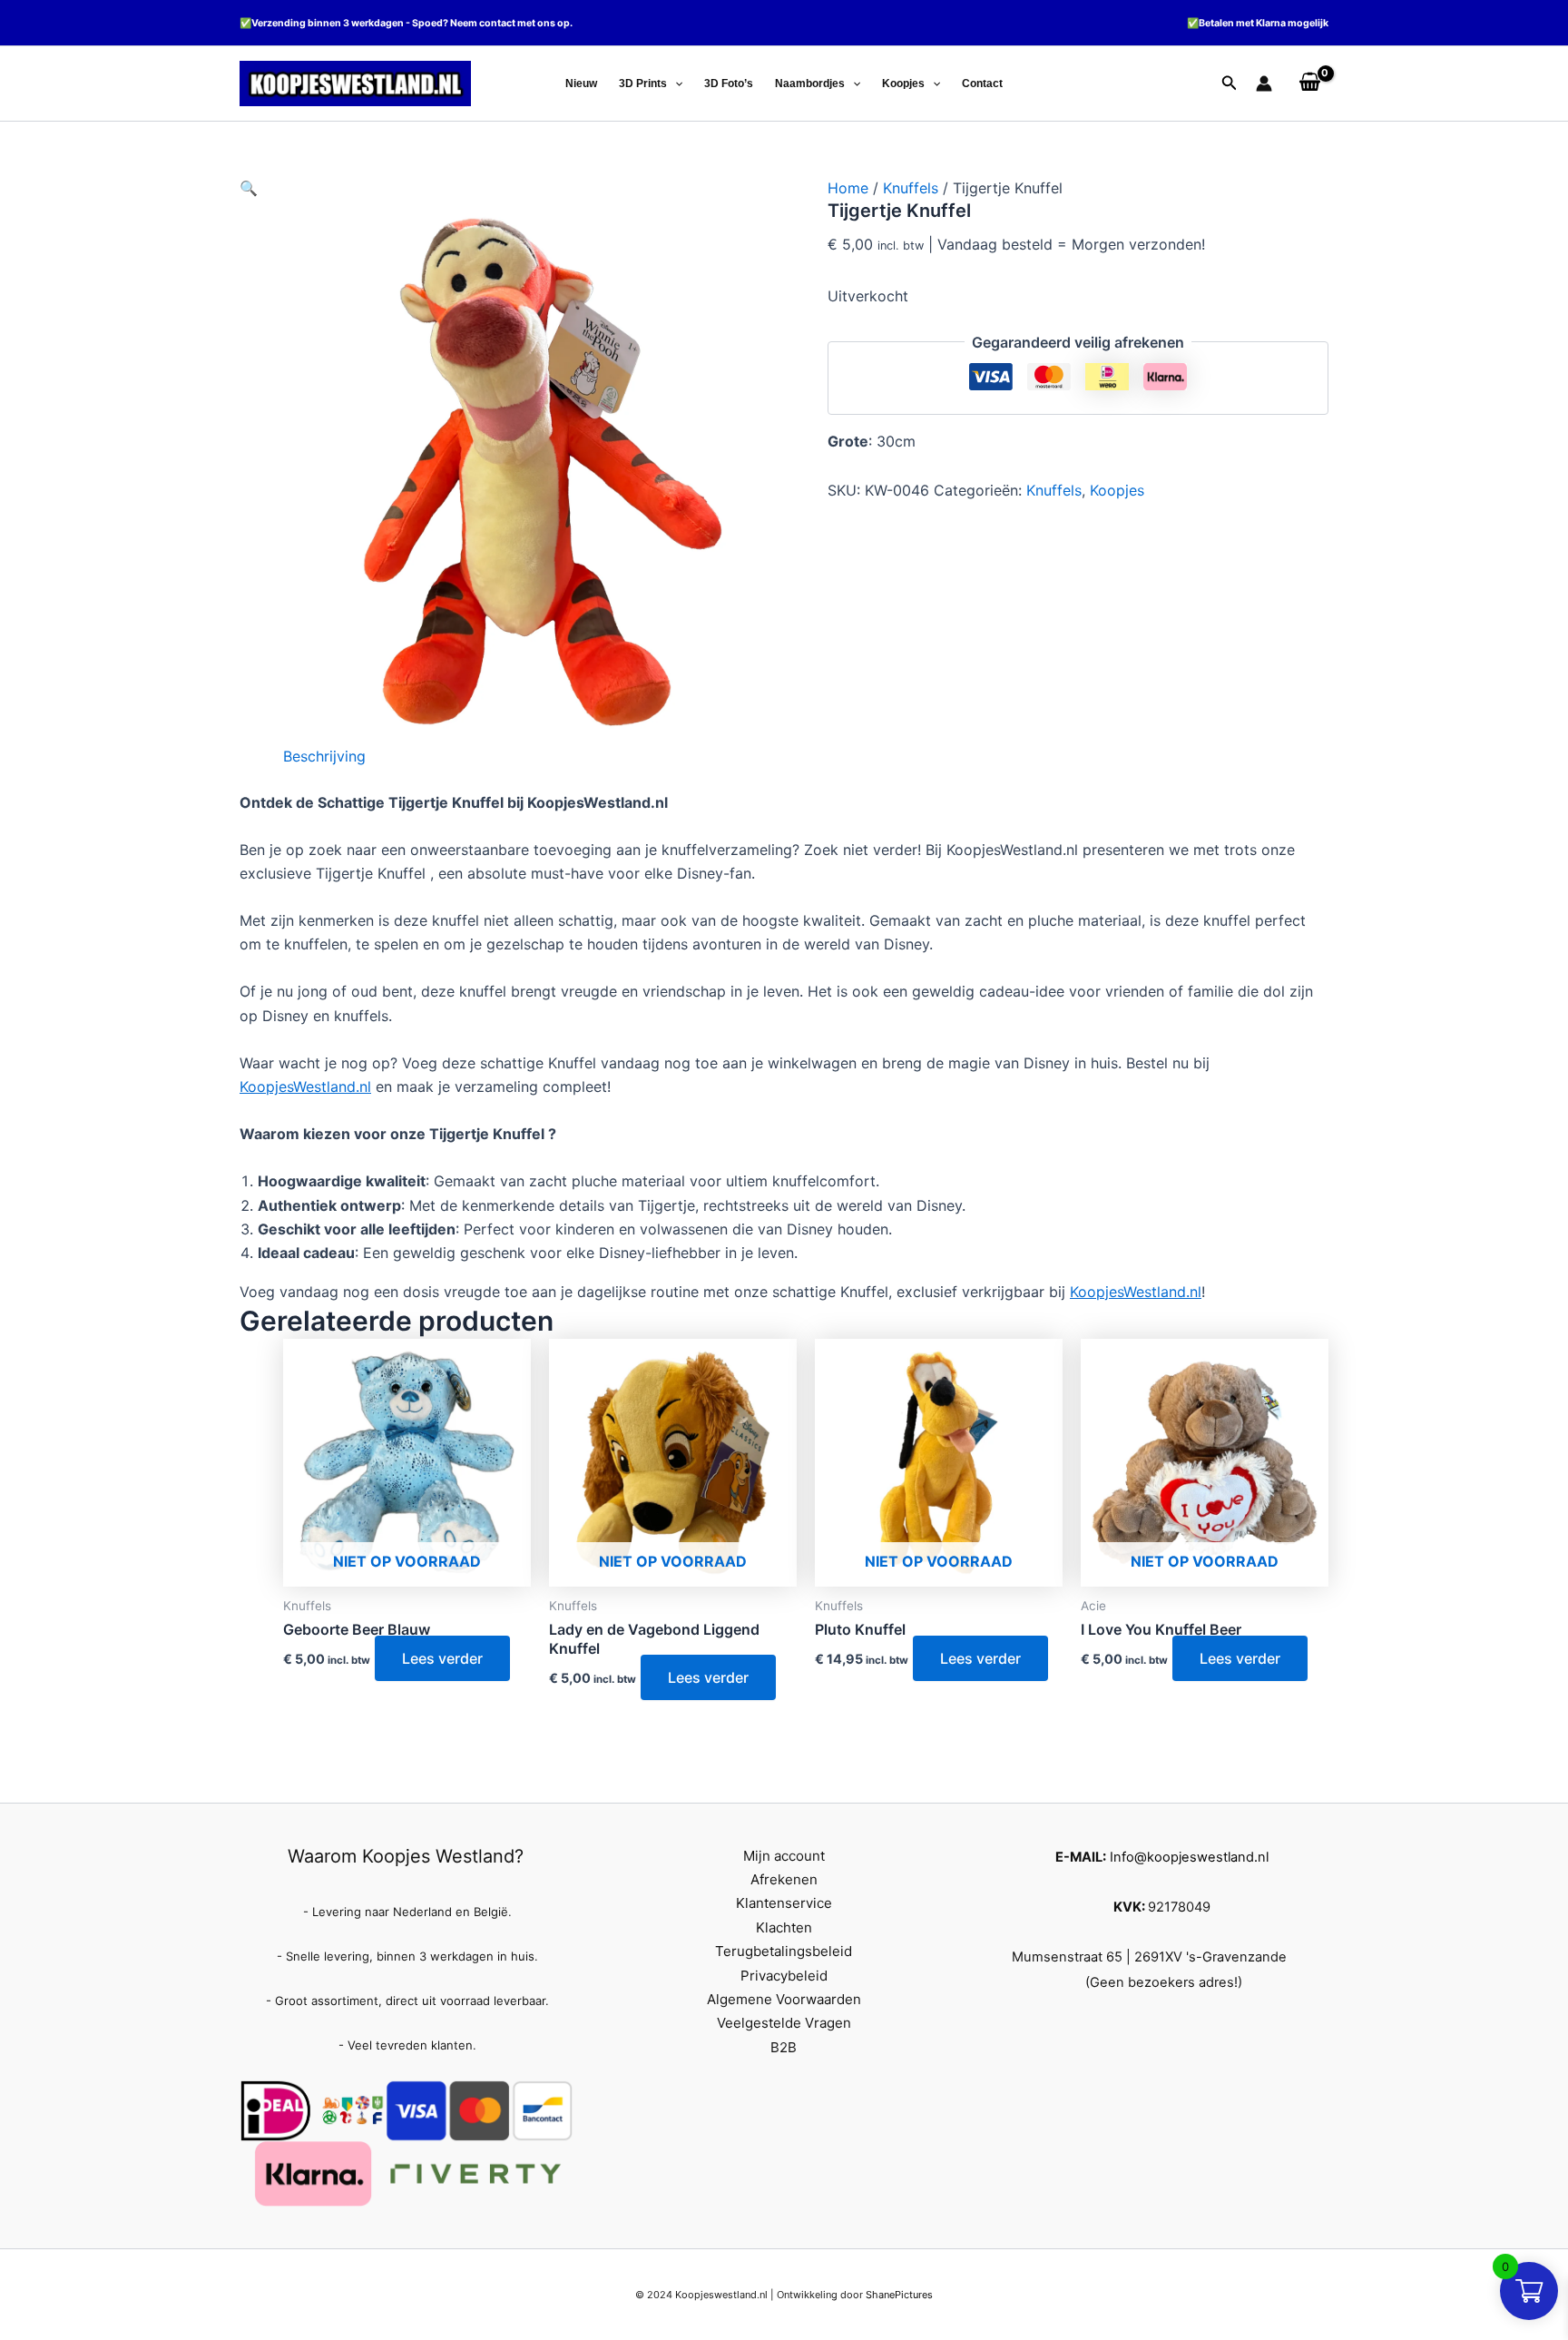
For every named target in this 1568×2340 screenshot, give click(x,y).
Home (848, 188)
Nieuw (581, 84)
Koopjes (903, 84)
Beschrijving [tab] (324, 756)
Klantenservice (784, 1903)
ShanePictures (899, 2295)
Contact (982, 84)
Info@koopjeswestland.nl (1189, 1857)
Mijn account (784, 1856)
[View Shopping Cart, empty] (1309, 84)
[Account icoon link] (1264, 84)
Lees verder (442, 1658)
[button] (675, 84)
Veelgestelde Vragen (784, 2023)
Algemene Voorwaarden (784, 1999)
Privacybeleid (784, 1976)
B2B (784, 2047)
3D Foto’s (729, 84)
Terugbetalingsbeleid (784, 1951)
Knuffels (911, 188)
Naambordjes (810, 84)
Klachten (784, 1927)
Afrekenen (784, 1879)
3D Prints (643, 84)
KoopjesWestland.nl (305, 1086)
